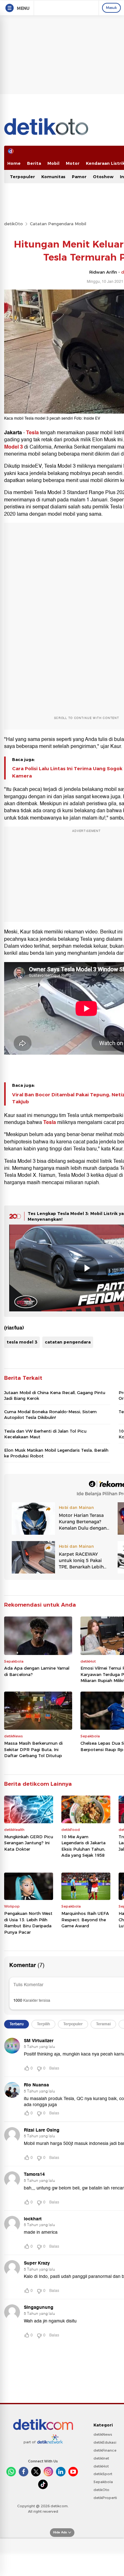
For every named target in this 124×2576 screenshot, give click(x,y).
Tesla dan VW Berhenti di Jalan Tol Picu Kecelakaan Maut (45, 1434)
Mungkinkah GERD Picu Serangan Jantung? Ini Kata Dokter (29, 1843)
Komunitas (53, 177)
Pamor (79, 177)
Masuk (111, 8)
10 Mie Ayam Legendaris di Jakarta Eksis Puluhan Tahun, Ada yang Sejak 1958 (83, 1846)
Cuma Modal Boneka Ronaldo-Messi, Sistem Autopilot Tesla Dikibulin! (50, 1414)
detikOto (14, 224)
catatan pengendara (68, 1342)
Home (14, 163)
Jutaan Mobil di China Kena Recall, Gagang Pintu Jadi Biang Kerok (55, 1395)
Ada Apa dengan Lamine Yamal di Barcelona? (37, 1671)
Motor (73, 163)
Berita (34, 163)
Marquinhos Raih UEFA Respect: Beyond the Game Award (85, 1920)
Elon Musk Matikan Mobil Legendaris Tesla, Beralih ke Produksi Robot (56, 1453)
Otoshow (103, 177)
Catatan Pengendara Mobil (58, 224)
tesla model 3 (22, 1342)
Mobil (53, 163)
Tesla (33, 433)
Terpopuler (22, 177)
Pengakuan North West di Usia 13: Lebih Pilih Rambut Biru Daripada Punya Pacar (28, 1923)
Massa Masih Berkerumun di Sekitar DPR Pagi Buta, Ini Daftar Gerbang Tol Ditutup (33, 1749)
